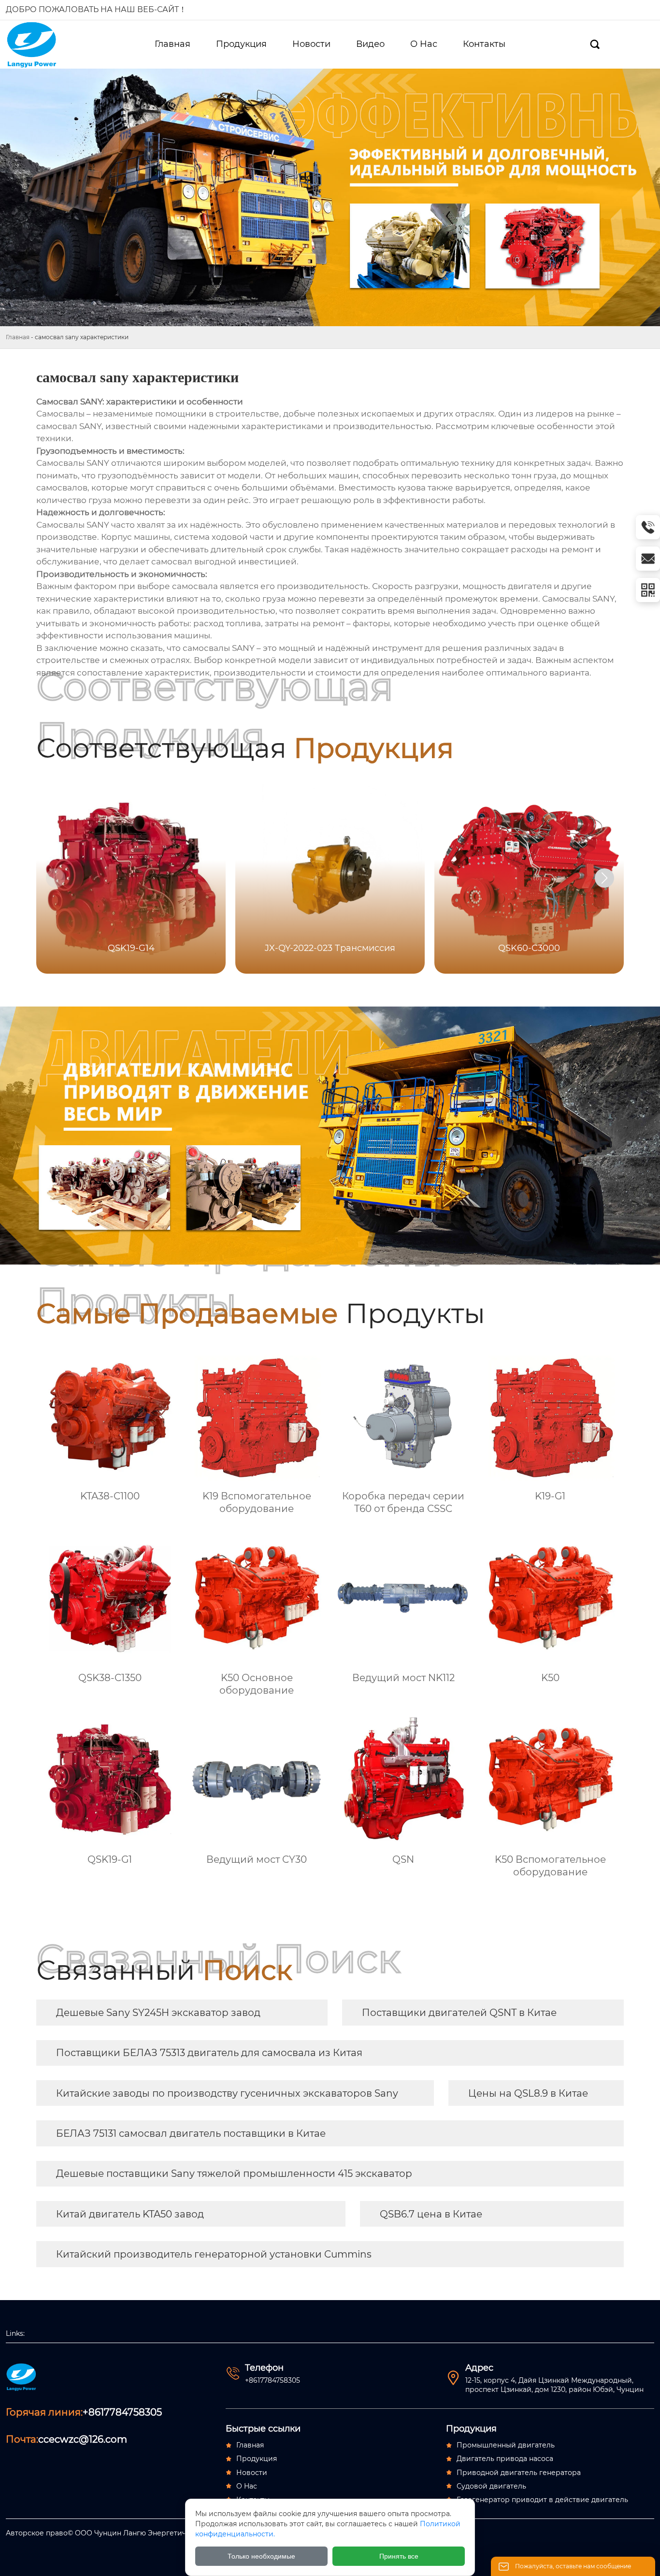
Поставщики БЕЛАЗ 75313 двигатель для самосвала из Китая (209, 2053)
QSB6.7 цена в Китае (431, 2214)
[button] (604, 878)
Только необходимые (261, 2556)
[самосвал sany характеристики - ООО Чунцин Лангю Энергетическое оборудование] (38, 44)
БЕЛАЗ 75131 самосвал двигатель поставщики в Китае (191, 2133)
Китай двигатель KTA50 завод (130, 2214)
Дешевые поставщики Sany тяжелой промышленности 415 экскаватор (234, 2173)
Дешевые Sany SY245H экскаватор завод (158, 2013)
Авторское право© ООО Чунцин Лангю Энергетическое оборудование (133, 2533)
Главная (18, 337)
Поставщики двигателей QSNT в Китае (459, 2013)
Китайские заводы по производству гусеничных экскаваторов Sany (227, 2093)
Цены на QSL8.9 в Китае (528, 2093)
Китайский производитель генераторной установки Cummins (214, 2254)
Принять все (399, 2556)
